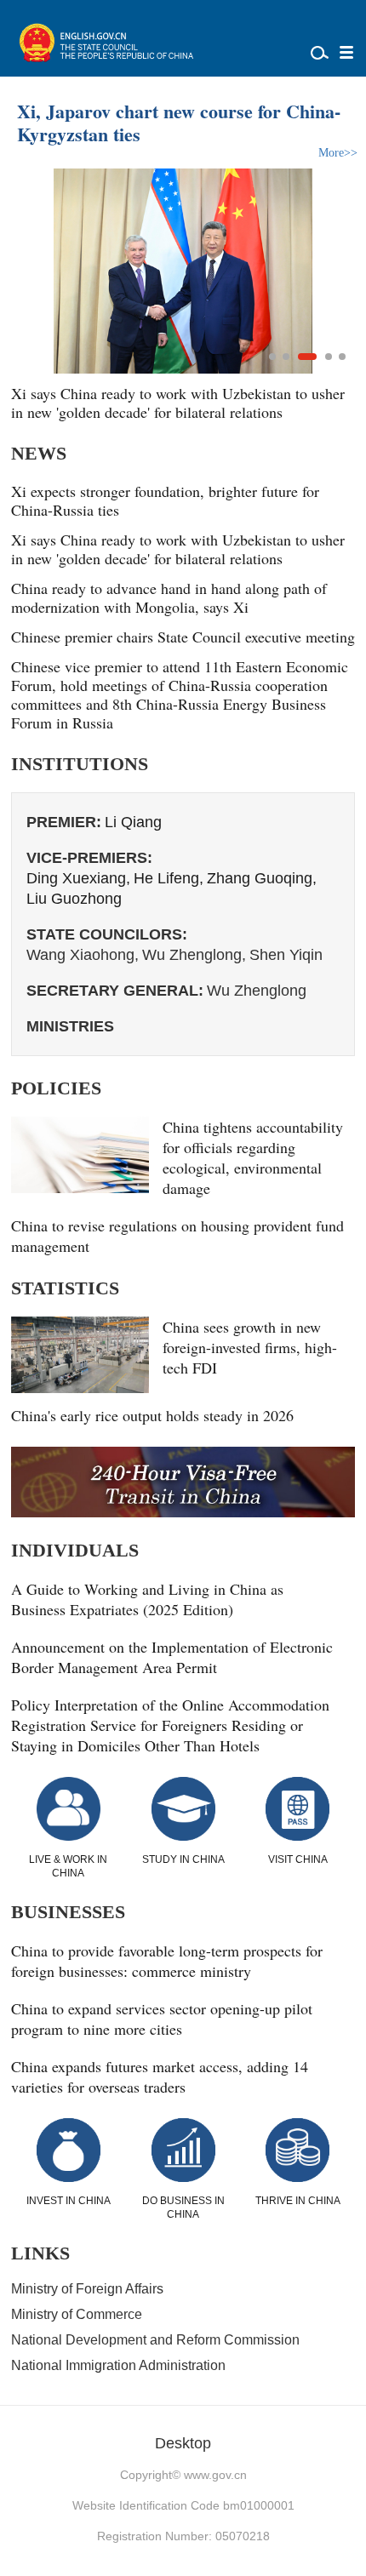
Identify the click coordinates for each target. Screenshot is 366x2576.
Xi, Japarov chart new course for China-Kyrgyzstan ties (179, 123)
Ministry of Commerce (77, 2314)
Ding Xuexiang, (78, 878)
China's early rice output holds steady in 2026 (152, 1415)
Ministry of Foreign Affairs (87, 2289)
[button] (272, 357)
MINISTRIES (70, 1026)
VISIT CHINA (298, 1859)
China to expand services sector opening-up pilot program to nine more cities (162, 2019)
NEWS (39, 453)
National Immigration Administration (118, 2365)
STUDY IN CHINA (183, 1859)
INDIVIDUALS (75, 1550)
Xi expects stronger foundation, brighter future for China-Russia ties (165, 500)
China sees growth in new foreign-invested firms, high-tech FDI (250, 1347)
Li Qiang (133, 822)
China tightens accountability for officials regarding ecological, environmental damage (253, 1157)
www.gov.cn (215, 2475)
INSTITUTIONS (80, 764)
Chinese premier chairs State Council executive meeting (183, 637)
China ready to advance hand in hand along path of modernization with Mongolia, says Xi (169, 403)
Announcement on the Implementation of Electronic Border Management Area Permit (172, 1657)
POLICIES (56, 1088)
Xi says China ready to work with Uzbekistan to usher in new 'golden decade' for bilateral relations (178, 549)
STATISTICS (65, 1288)
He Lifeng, (169, 878)
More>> (338, 153)
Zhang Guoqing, (262, 878)
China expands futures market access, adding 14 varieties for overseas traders (160, 2076)
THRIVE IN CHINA (298, 2201)
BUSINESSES (68, 1912)
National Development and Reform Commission (155, 2340)
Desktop (183, 2443)
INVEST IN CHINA (69, 2201)
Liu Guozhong (74, 899)
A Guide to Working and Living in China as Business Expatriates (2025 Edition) (147, 1599)
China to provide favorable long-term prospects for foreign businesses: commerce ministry (167, 1961)
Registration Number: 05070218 (183, 2536)
